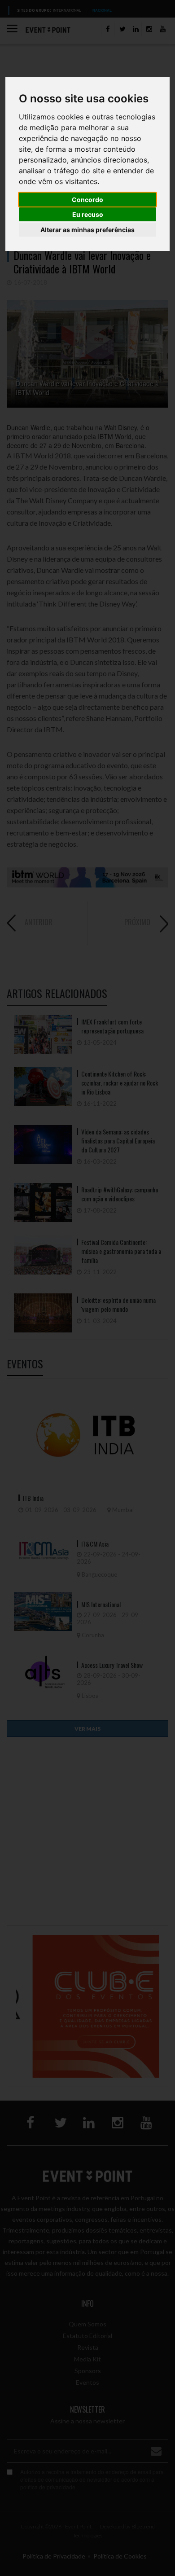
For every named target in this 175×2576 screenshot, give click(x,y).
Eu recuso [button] (88, 214)
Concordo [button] (87, 200)
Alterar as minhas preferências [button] (87, 230)
